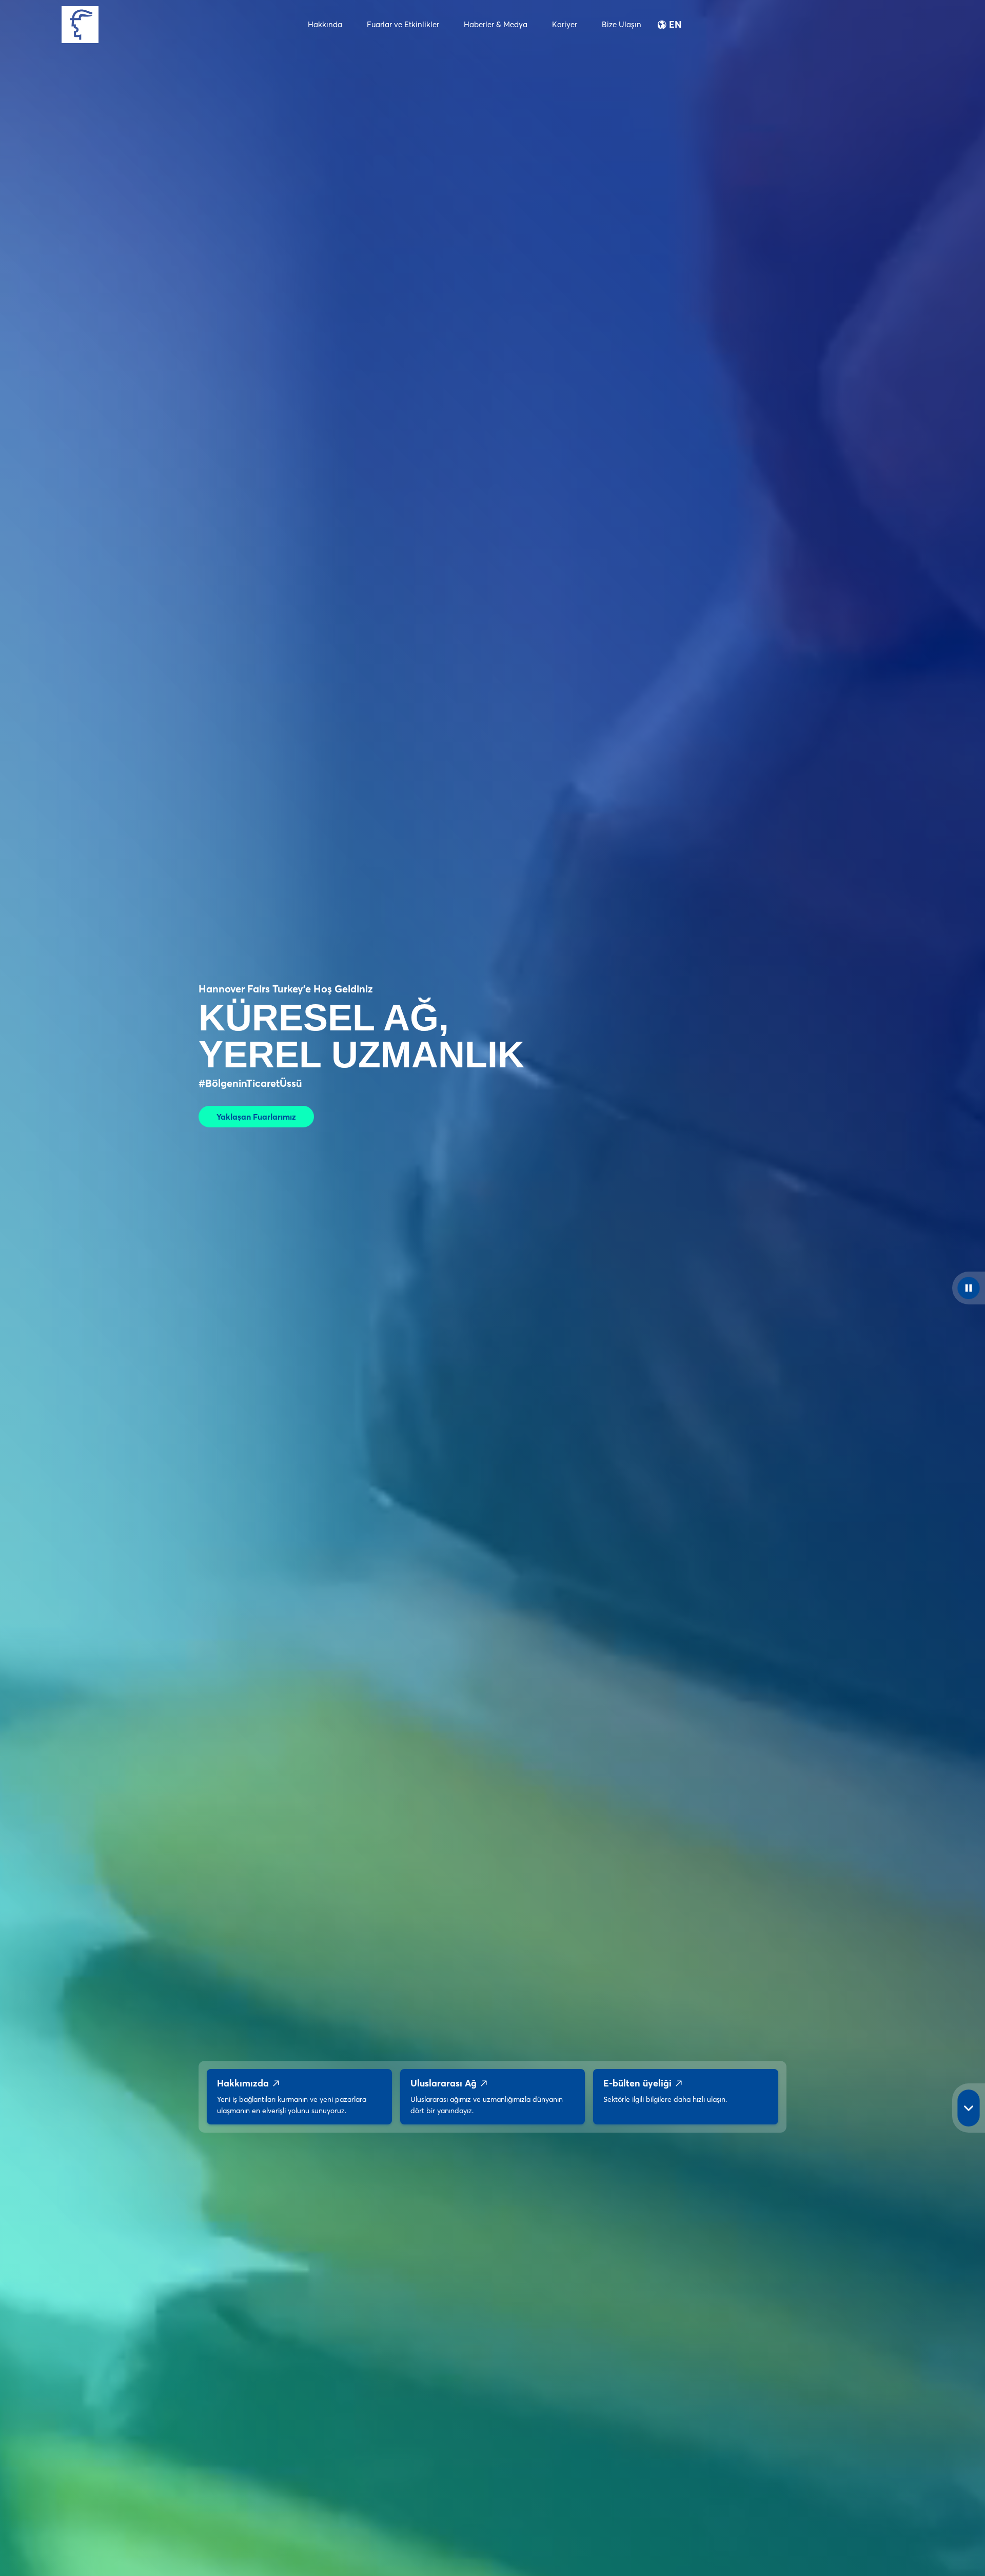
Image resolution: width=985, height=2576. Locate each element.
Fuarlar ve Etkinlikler (403, 24)
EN (675, 25)
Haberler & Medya (496, 24)
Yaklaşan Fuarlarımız (256, 1117)
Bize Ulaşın (622, 24)
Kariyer (565, 24)
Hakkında (325, 24)
